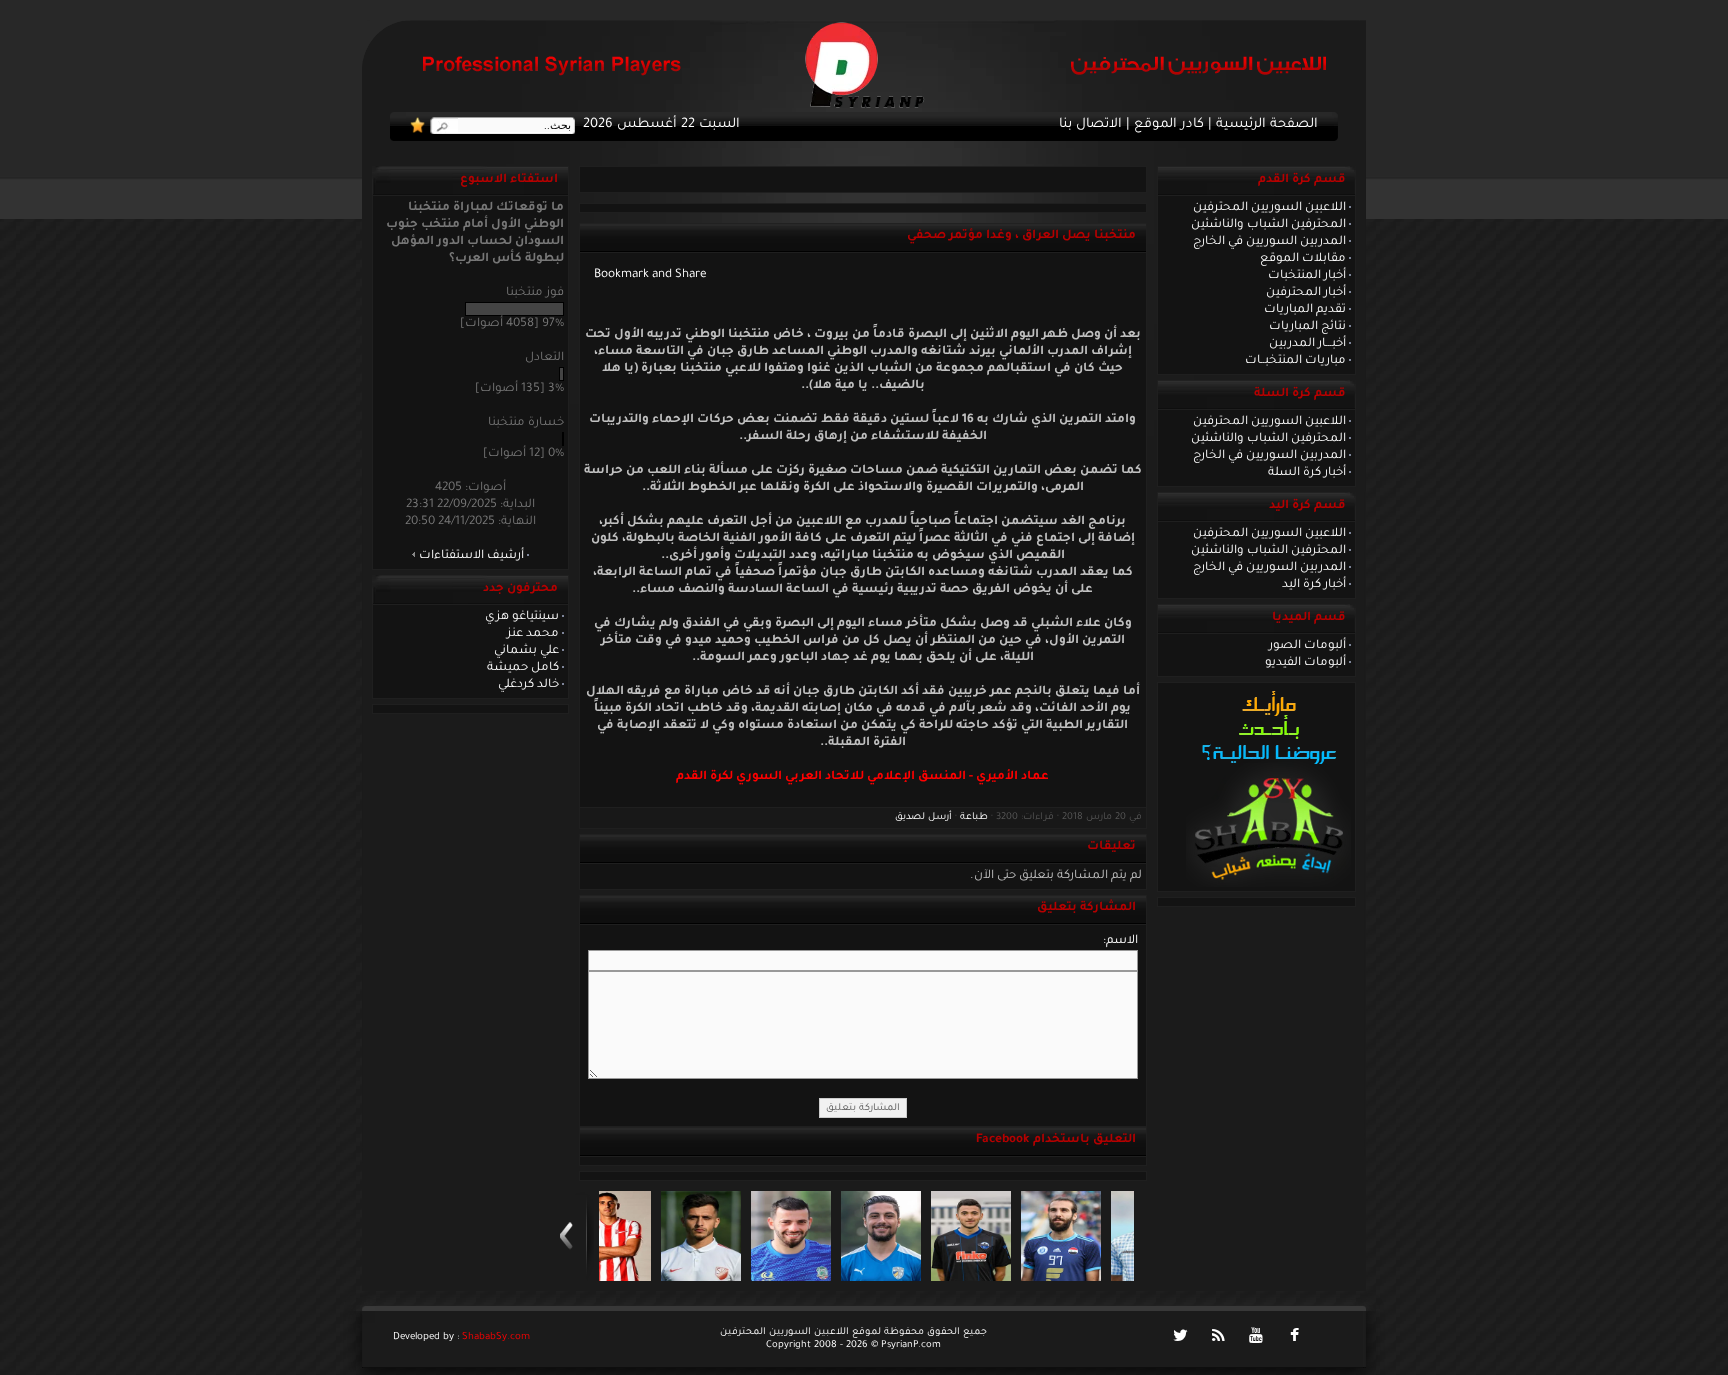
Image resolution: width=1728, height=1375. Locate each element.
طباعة (974, 817)
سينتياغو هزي (522, 617)
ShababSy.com (496, 1337)
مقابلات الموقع (1303, 259)
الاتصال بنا (1090, 125)
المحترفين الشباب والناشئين (1268, 225)
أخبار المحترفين (1306, 293)
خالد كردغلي (528, 685)
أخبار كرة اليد (1314, 585)
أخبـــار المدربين (1307, 344)
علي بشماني (526, 651)
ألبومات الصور (1307, 646)
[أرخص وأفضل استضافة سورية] (1268, 885)
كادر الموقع (1169, 125)
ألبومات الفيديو (1305, 663)
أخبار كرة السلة (1307, 473)
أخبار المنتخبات (1307, 276)
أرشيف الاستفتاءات (471, 556)
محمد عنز (533, 634)
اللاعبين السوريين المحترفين (1269, 208)
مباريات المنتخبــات (1295, 361)
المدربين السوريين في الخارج (1269, 242)
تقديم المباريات (1305, 310)
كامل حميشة (523, 668)
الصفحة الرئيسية (1267, 125)
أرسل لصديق (923, 817)
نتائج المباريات (1307, 327)
